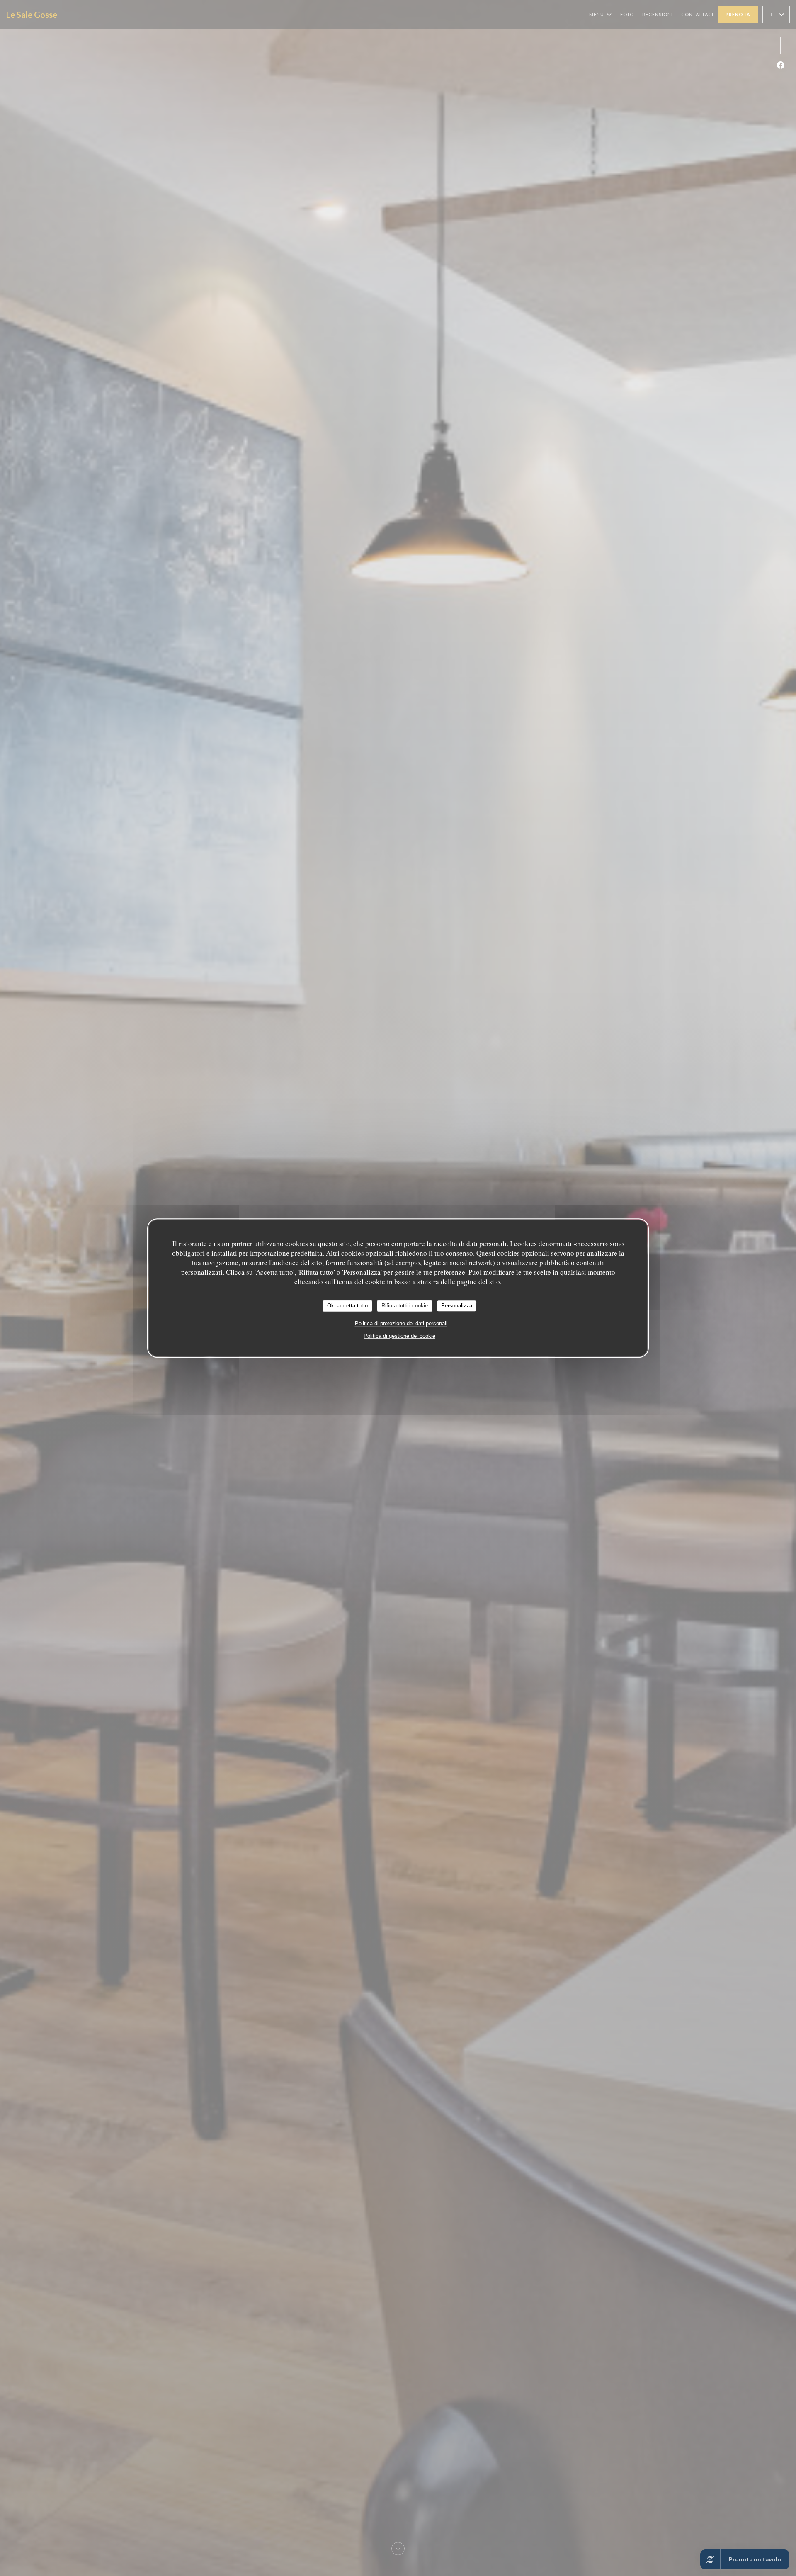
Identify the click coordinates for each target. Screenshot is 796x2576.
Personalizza (457, 1306)
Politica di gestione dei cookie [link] (399, 1336)
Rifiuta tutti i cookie (405, 1306)
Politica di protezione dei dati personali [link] (401, 1323)
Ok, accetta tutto (347, 1306)
